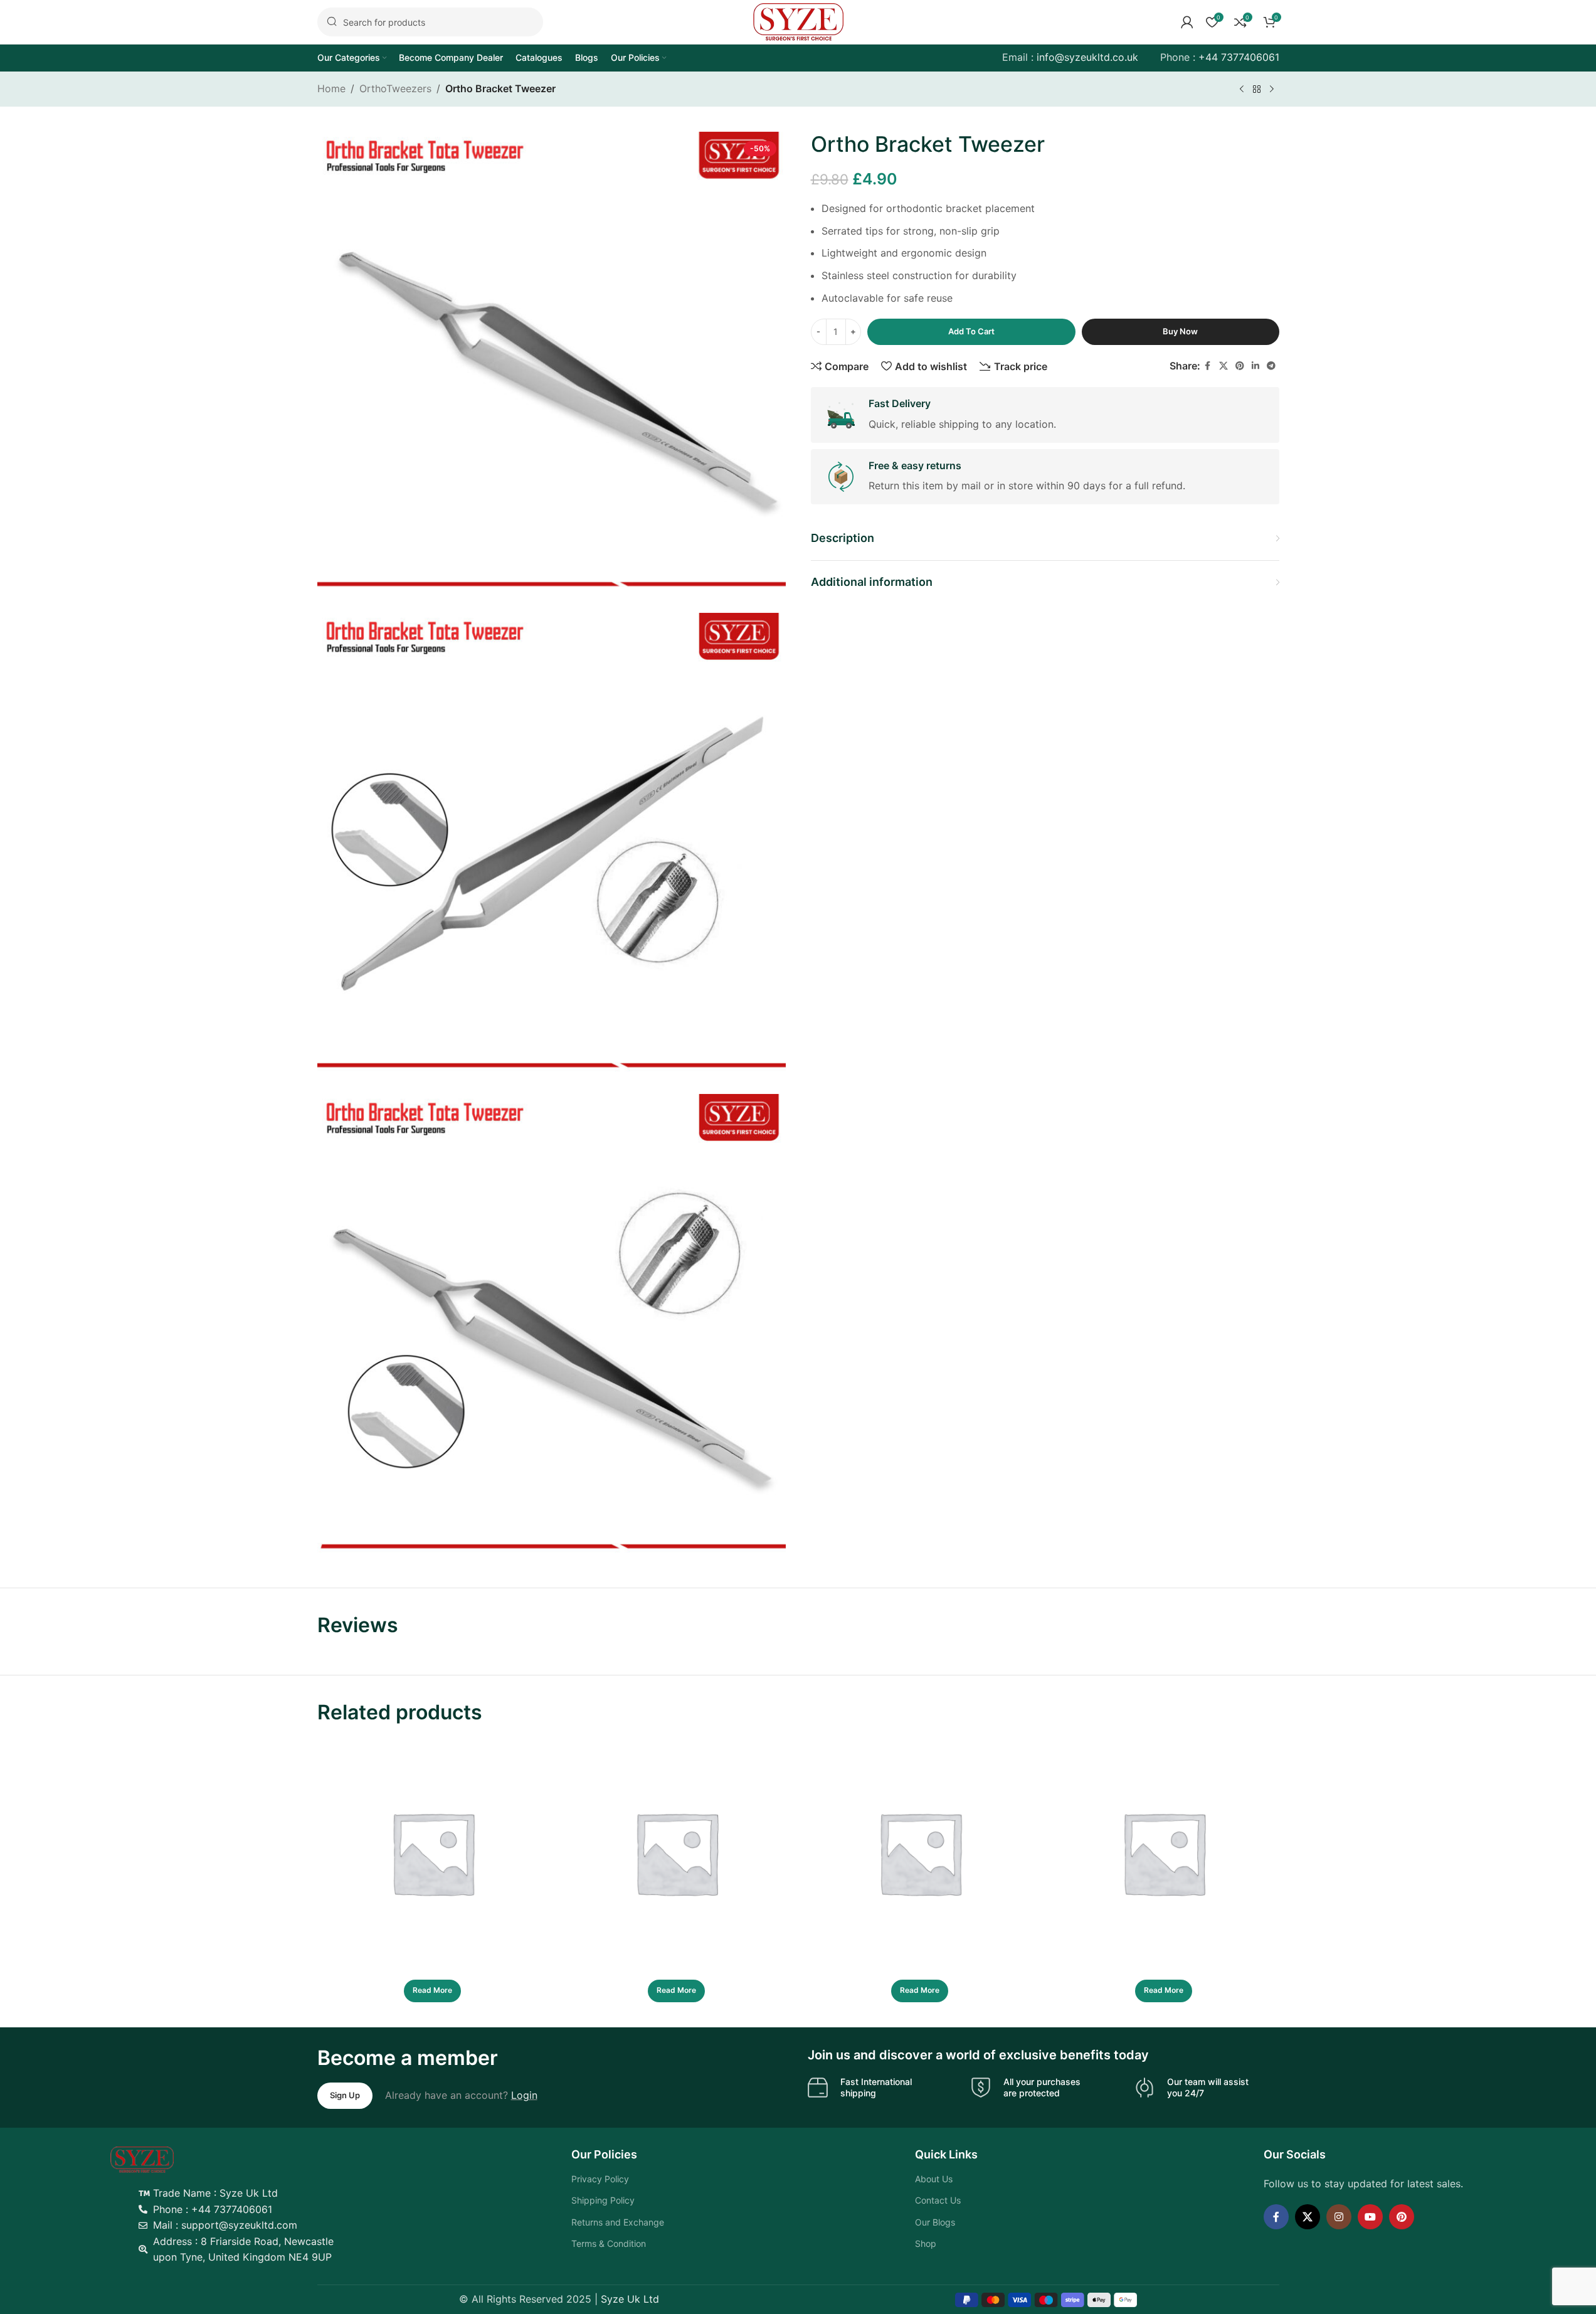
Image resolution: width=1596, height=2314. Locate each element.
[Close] (1025, 1123)
